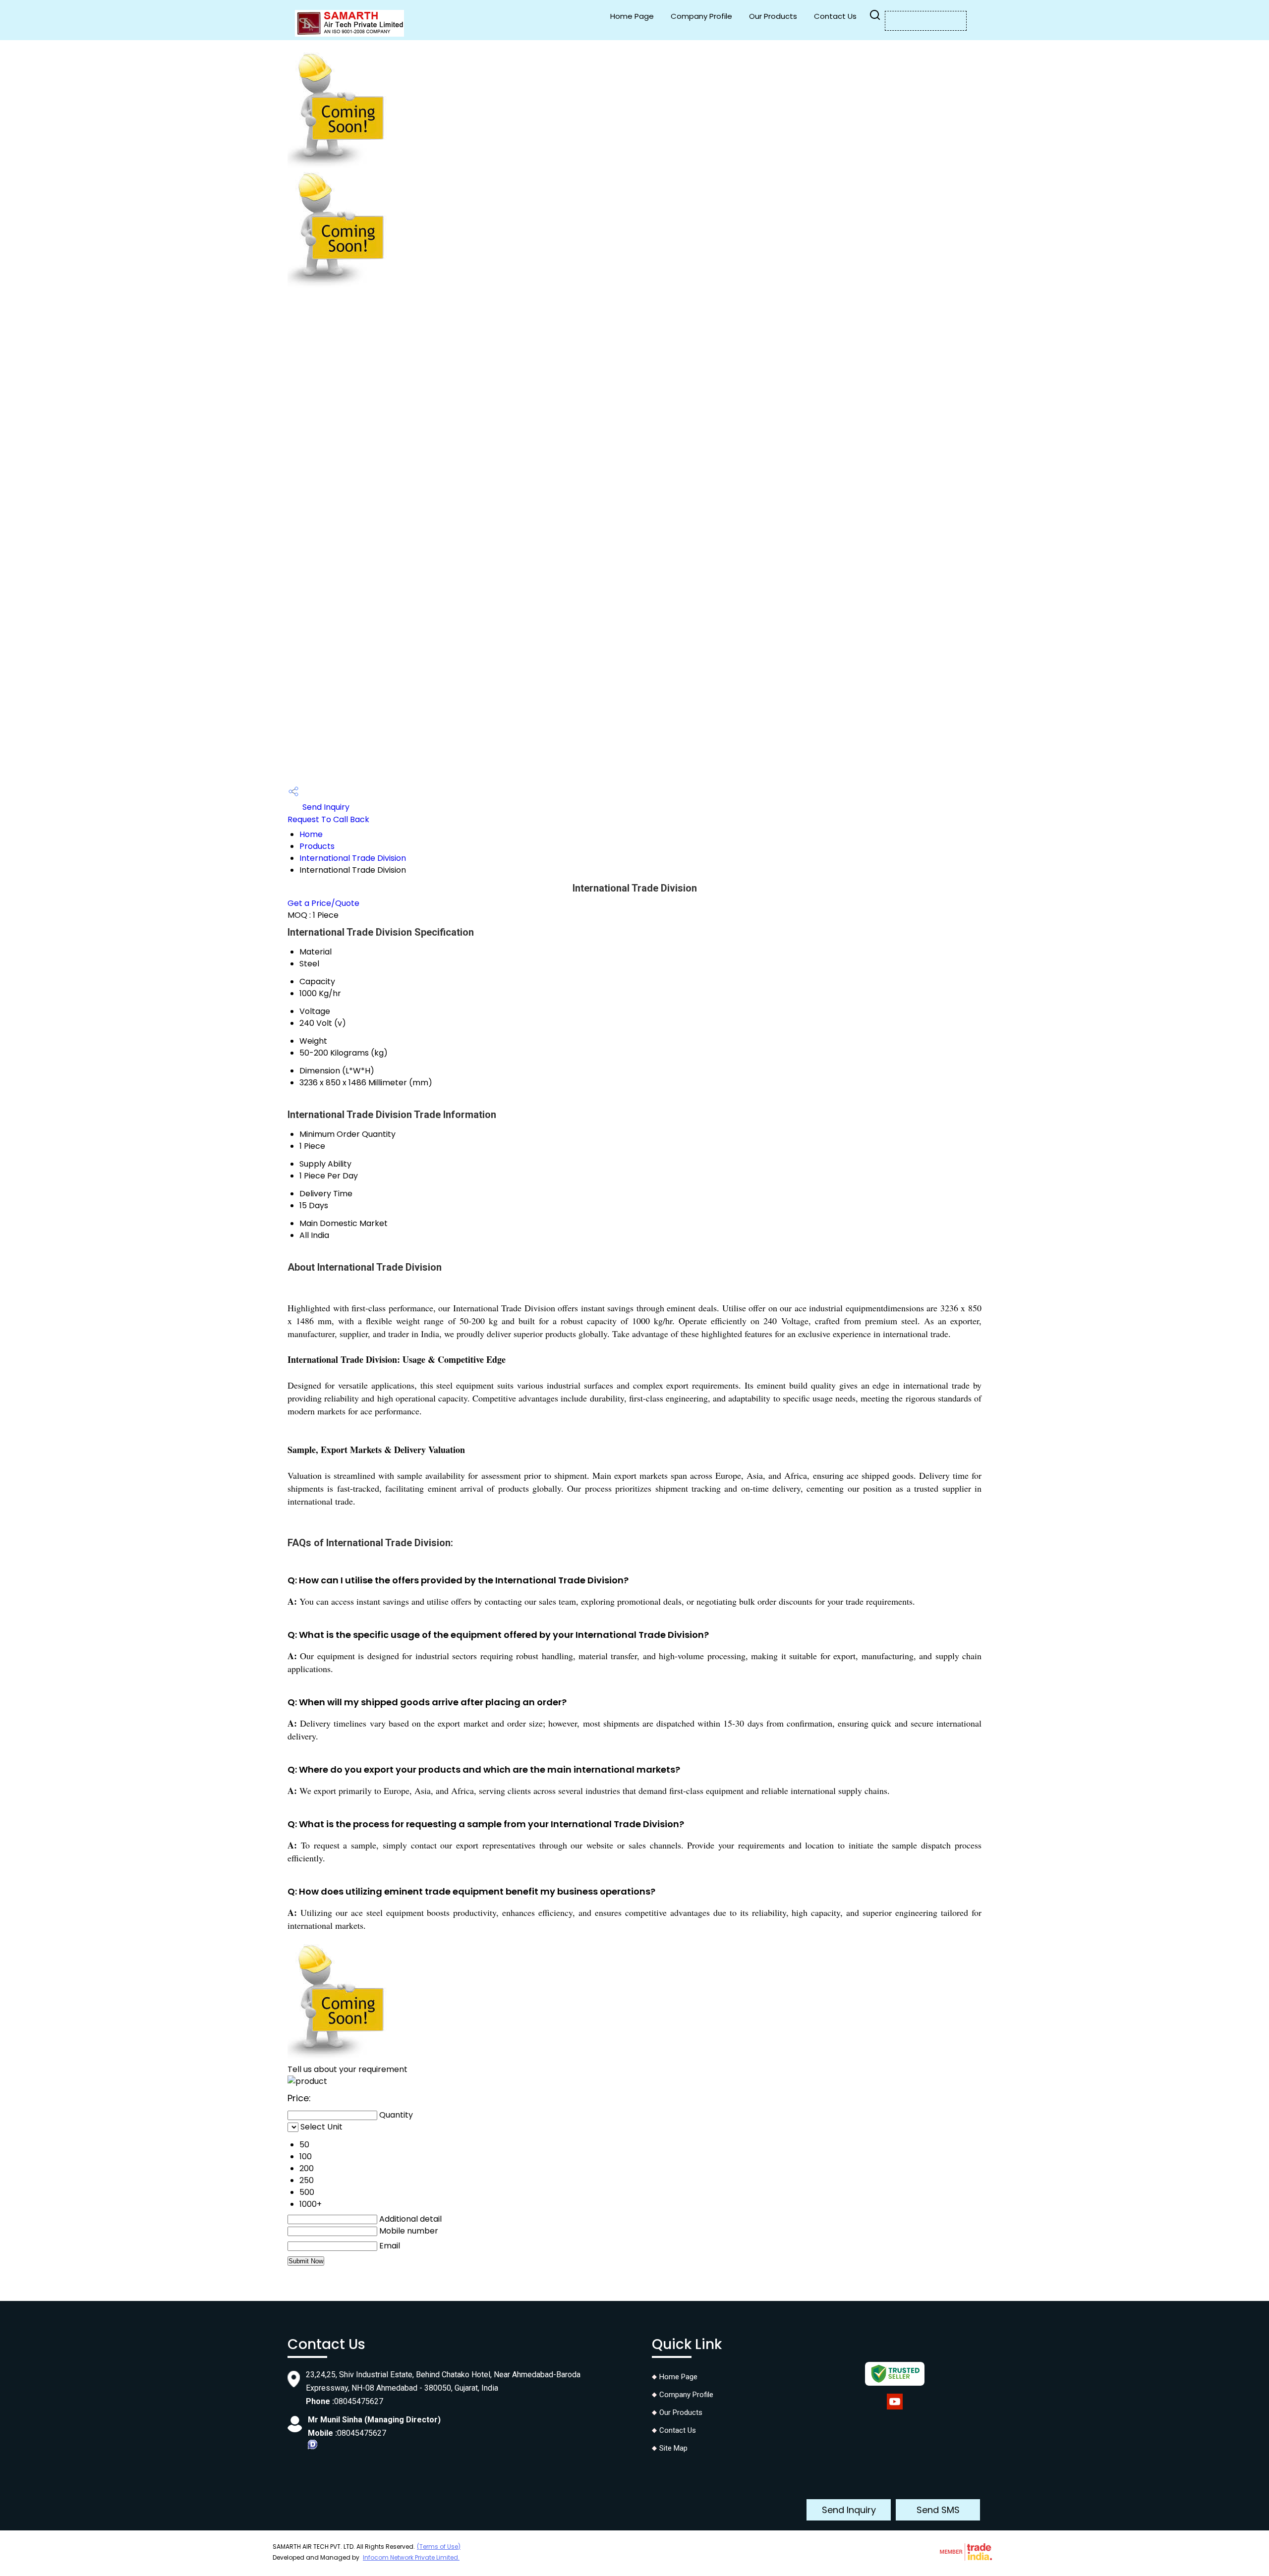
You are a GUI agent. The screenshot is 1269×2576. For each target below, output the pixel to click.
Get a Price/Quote (323, 903)
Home (311, 834)
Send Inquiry (325, 807)
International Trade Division (353, 858)
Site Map (673, 2448)
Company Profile (701, 16)
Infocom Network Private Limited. (411, 2557)
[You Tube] (895, 2409)
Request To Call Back (328, 819)
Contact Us (835, 16)
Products (317, 846)
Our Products (773, 16)
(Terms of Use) (439, 2547)
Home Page (632, 16)
